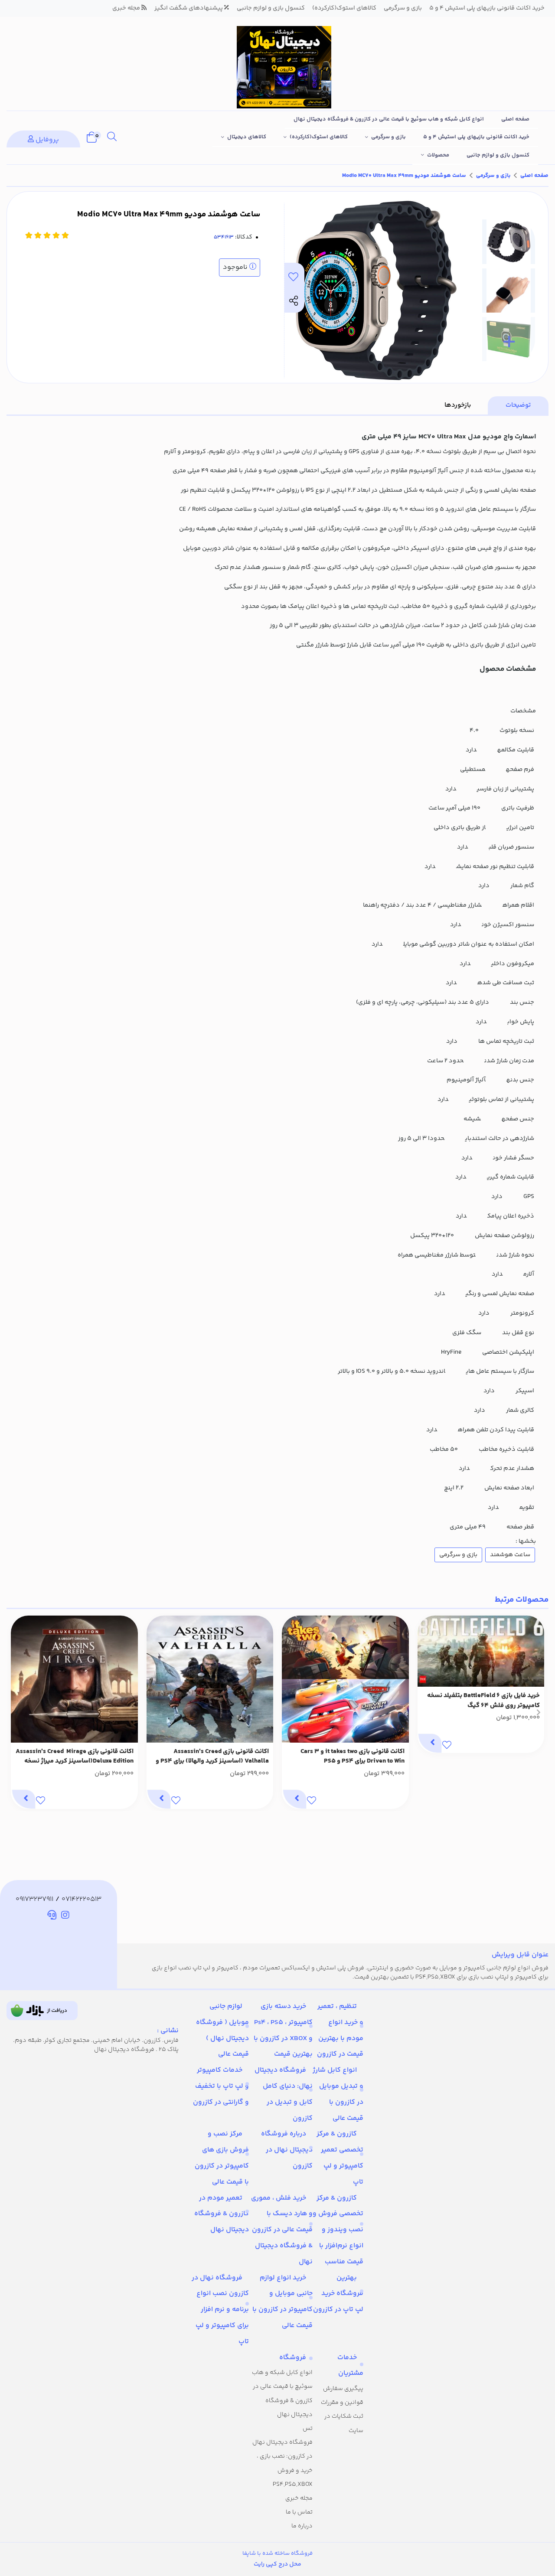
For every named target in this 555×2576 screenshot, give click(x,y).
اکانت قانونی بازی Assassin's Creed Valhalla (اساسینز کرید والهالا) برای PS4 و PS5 (212, 1757)
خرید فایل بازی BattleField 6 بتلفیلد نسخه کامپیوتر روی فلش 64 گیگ (483, 1701)
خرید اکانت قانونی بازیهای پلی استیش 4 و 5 (476, 137)
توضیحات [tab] (518, 405)
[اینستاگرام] (65, 1916)
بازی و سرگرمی (388, 137)
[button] (538, 1712)
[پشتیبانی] (52, 1916)
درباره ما (302, 2526)
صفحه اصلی (515, 119)
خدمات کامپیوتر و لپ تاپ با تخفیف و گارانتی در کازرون (221, 2086)
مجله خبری (299, 2498)
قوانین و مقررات (342, 2403)
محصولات (438, 155)
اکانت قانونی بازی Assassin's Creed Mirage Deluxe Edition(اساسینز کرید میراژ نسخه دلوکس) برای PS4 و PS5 (75, 1757)
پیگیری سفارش (343, 2389)
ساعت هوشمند (510, 1555)
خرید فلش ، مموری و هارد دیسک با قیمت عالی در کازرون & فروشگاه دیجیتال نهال (282, 2230)
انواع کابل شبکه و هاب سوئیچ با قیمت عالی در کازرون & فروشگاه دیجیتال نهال (389, 119)
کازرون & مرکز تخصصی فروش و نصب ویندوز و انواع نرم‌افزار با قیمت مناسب (338, 2230)
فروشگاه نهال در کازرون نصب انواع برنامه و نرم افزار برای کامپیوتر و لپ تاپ (220, 2310)
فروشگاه (293, 2358)
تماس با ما (299, 2512)
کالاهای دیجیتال (247, 137)
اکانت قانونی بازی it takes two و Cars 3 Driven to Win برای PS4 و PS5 (353, 1757)
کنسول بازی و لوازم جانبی (498, 155)
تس (308, 2429)
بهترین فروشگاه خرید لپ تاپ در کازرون (338, 2294)
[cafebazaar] (42, 2011)
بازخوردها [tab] (458, 405)
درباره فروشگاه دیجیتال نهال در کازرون (287, 2150)
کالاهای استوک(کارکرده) (319, 137)
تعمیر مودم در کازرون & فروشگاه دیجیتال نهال (222, 2214)
